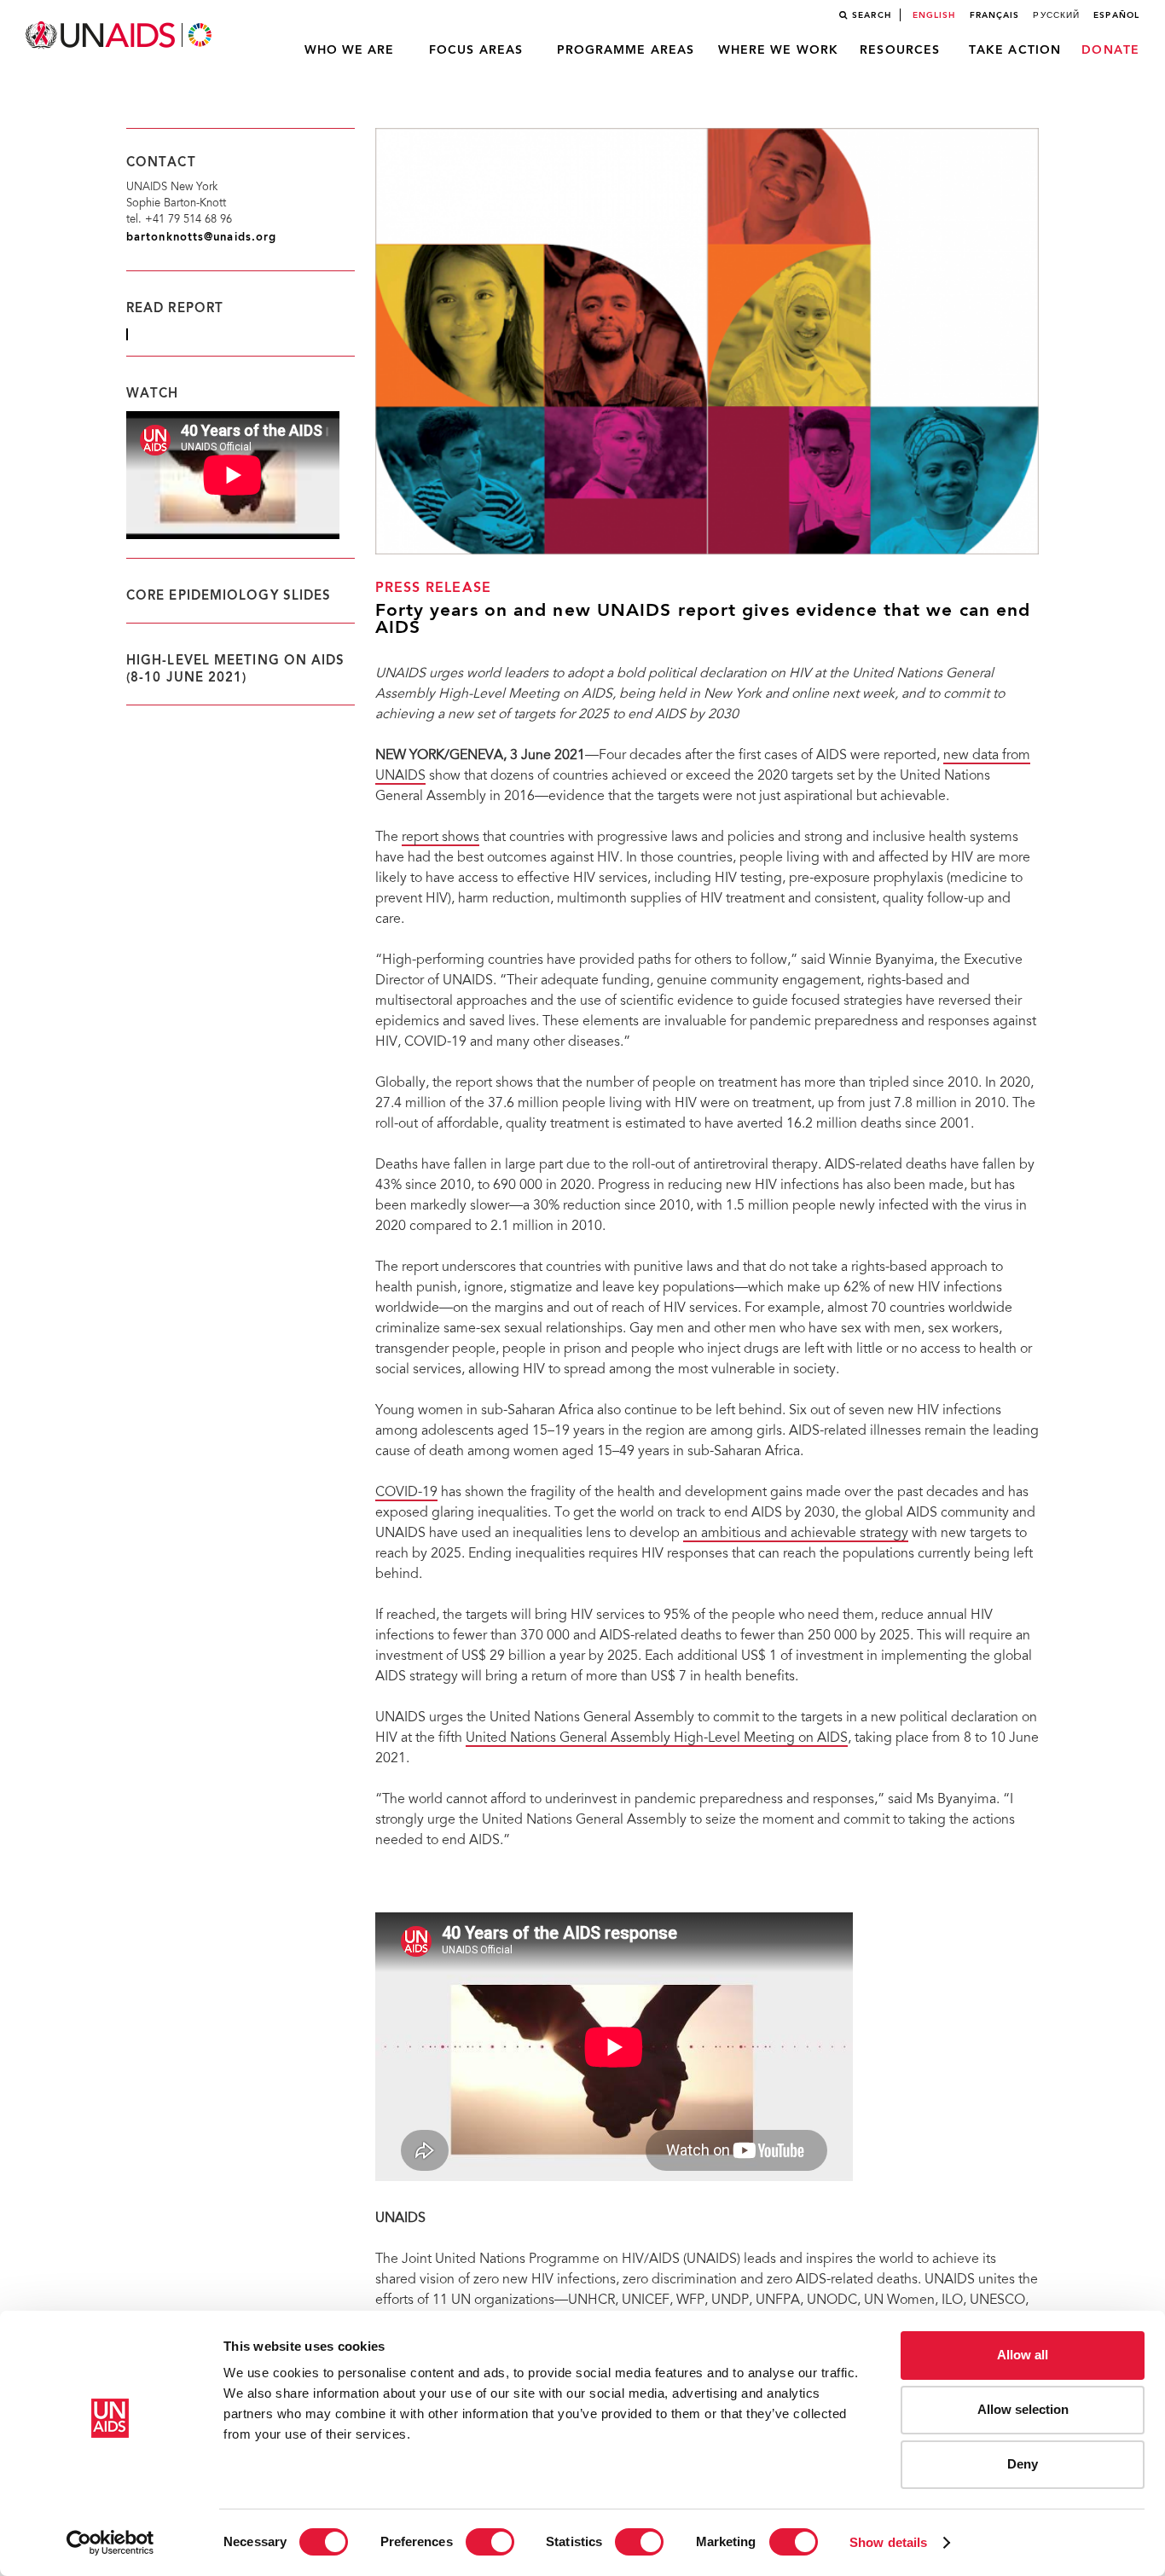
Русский (1056, 15)
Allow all (1023, 2355)
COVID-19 (406, 1493)
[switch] (490, 2542)
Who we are (350, 50)
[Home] (120, 35)
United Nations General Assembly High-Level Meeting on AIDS (657, 1738)
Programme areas (626, 50)
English (934, 15)
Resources (900, 50)
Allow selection (1023, 2409)
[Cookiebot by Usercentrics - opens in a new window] (110, 2543)
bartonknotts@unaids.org (201, 238)
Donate (1110, 50)
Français (995, 15)
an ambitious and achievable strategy (796, 1534)
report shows (440, 838)
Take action (1015, 50)
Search (872, 15)
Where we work (778, 50)
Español (1116, 15)
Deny (1023, 2464)
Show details (888, 2542)
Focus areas (476, 50)
